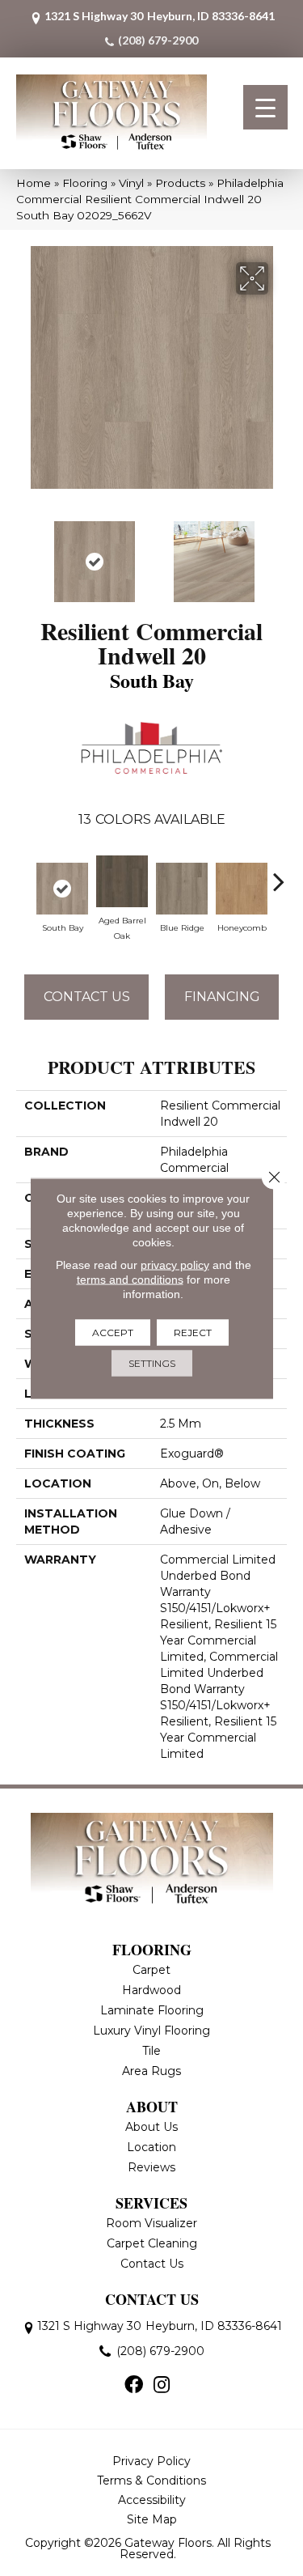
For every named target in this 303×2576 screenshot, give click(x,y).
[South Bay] (62, 889)
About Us (151, 2127)
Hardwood (151, 1990)
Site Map (152, 2519)
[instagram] (162, 2386)
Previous (24, 554)
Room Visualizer (151, 2223)
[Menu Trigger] (265, 107)
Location (151, 2147)
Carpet (151, 1970)
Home (34, 183)
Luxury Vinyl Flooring (151, 2031)
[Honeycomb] (242, 889)
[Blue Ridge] (182, 889)
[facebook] (134, 2386)
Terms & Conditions (151, 2481)
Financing (222, 997)
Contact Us (87, 997)
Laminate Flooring (152, 2010)
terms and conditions (130, 1279)
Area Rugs (151, 2071)
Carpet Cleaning (152, 2243)
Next (279, 554)
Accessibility (152, 2500)
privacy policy (175, 1264)
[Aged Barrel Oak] (122, 881)
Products (180, 183)
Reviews (151, 2167)
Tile (151, 2051)
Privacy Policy (151, 2461)
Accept (113, 1332)
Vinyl (131, 183)
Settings (152, 1362)
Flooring (85, 183)
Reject (193, 1332)
